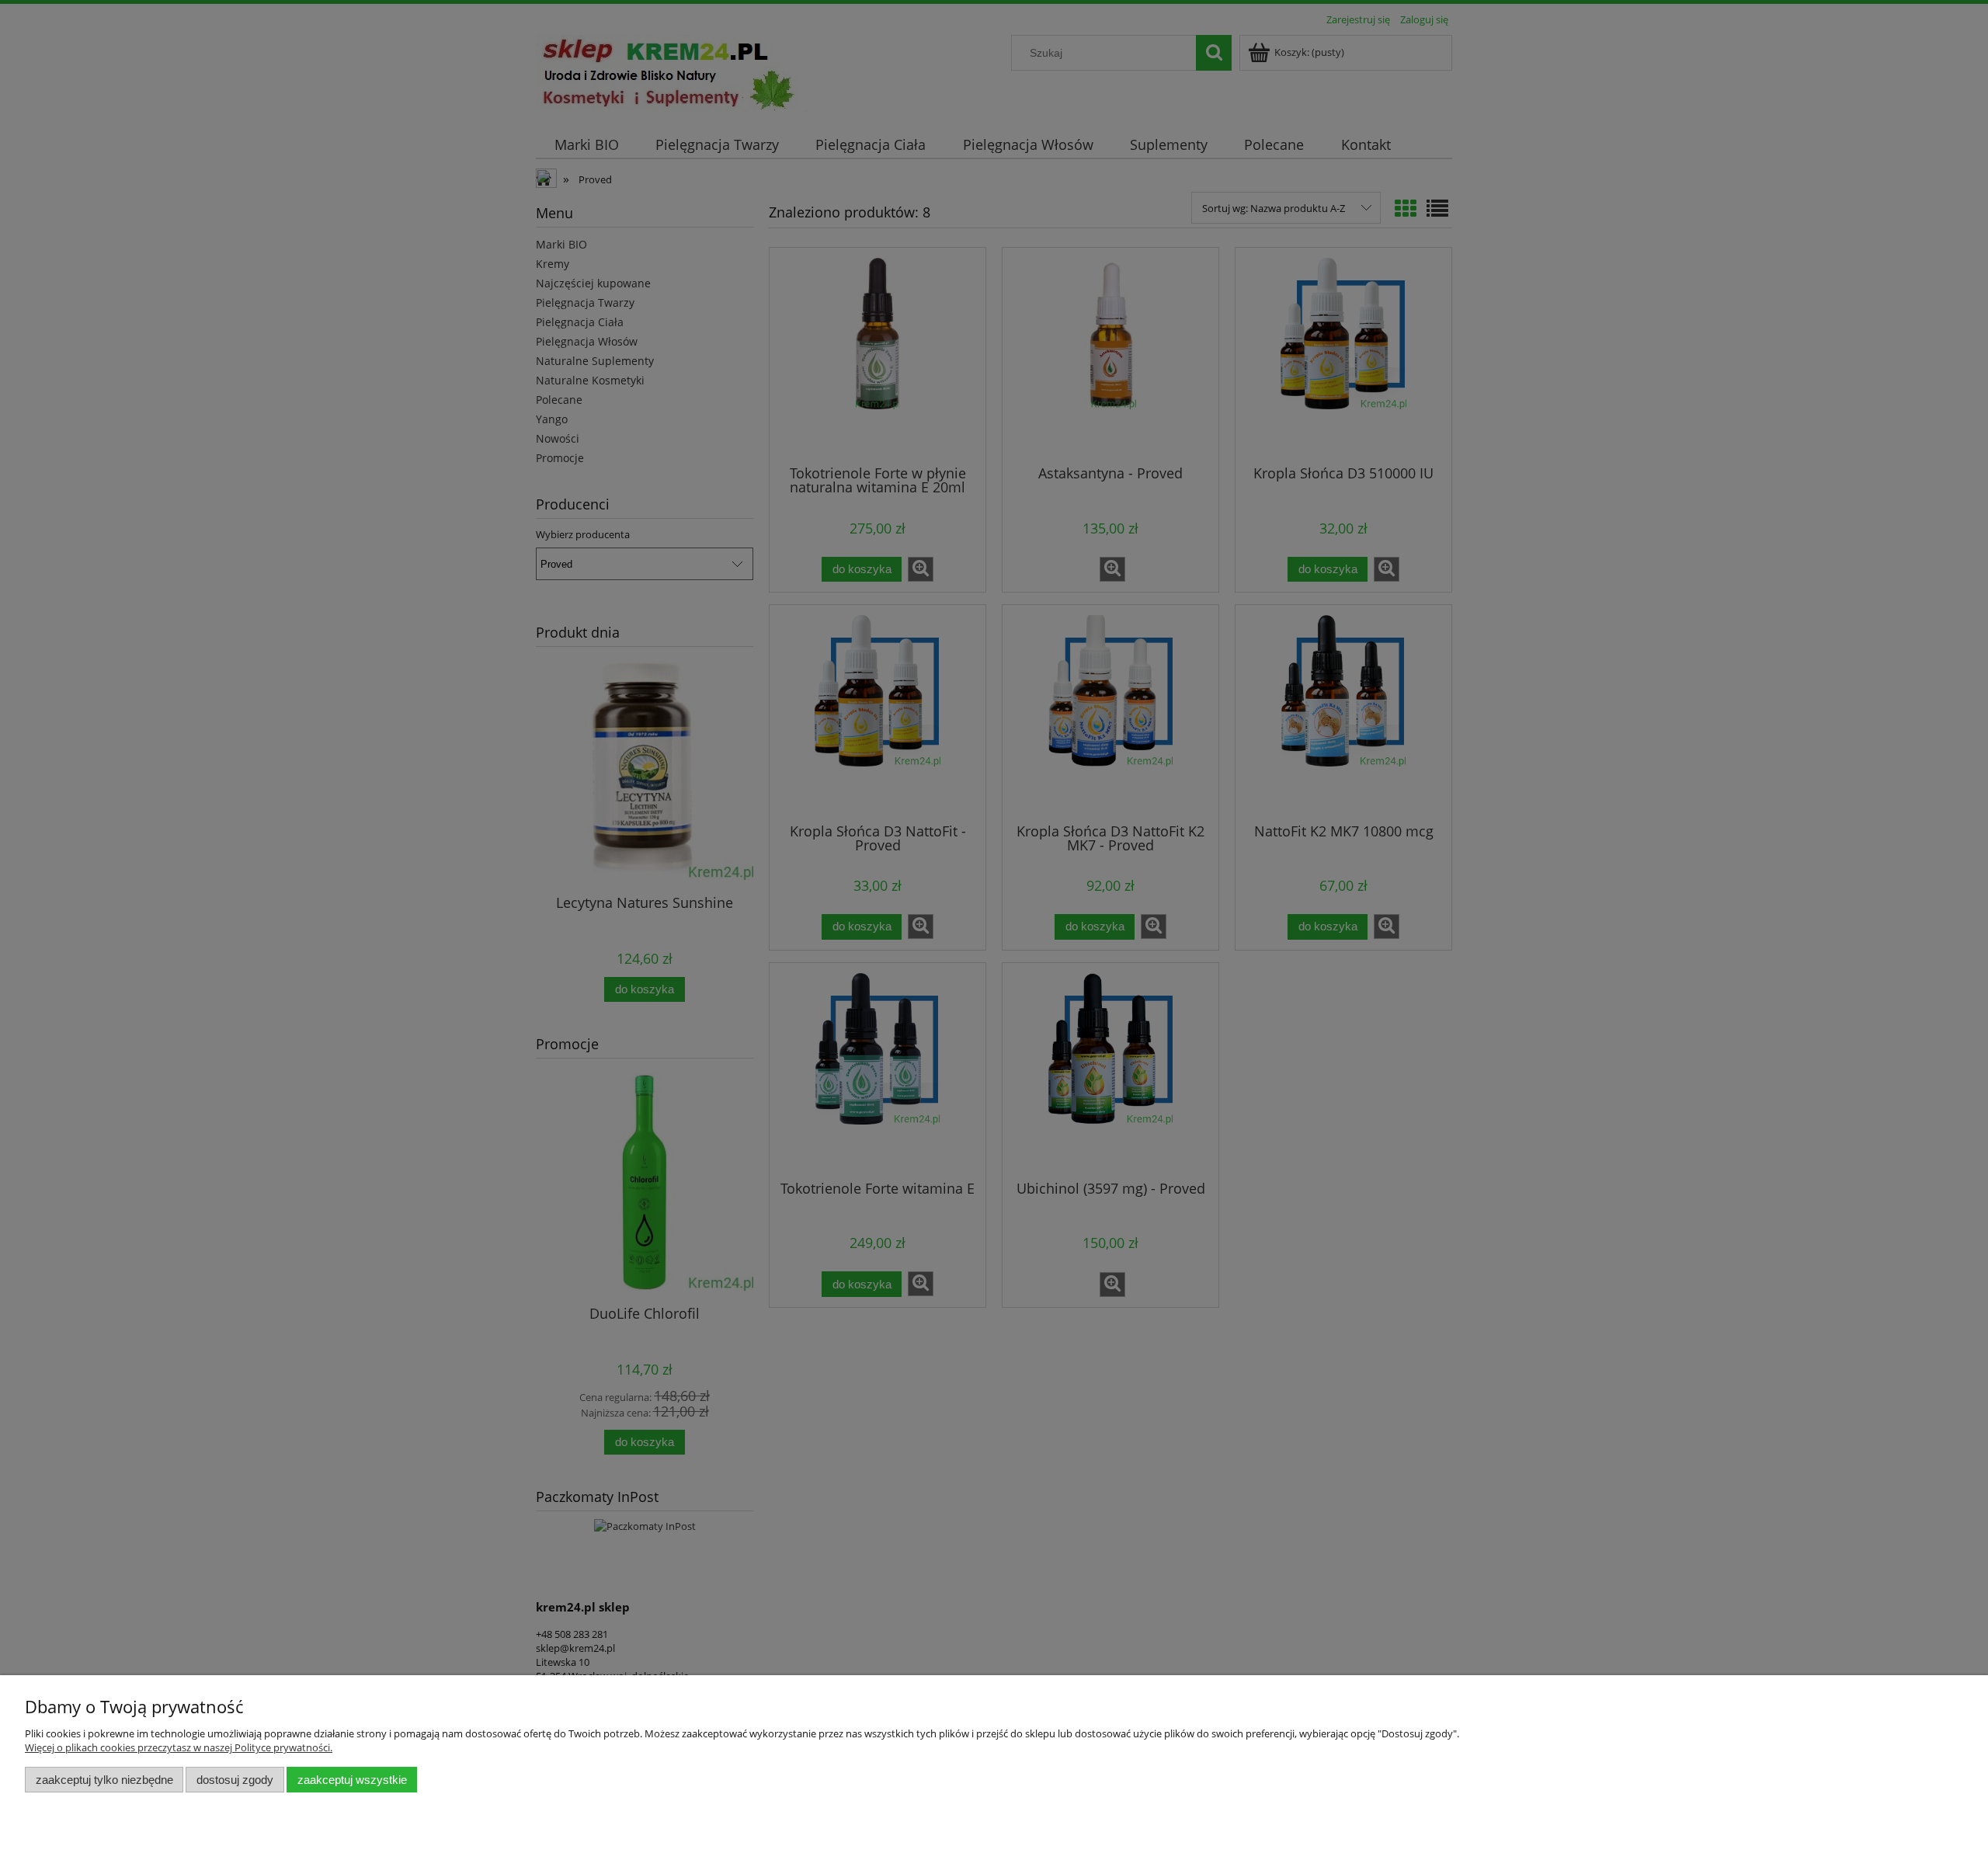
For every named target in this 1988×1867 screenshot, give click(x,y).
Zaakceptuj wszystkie (352, 1780)
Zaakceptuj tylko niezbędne (104, 1780)
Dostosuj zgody (235, 1780)
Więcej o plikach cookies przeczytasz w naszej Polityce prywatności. (179, 1747)
